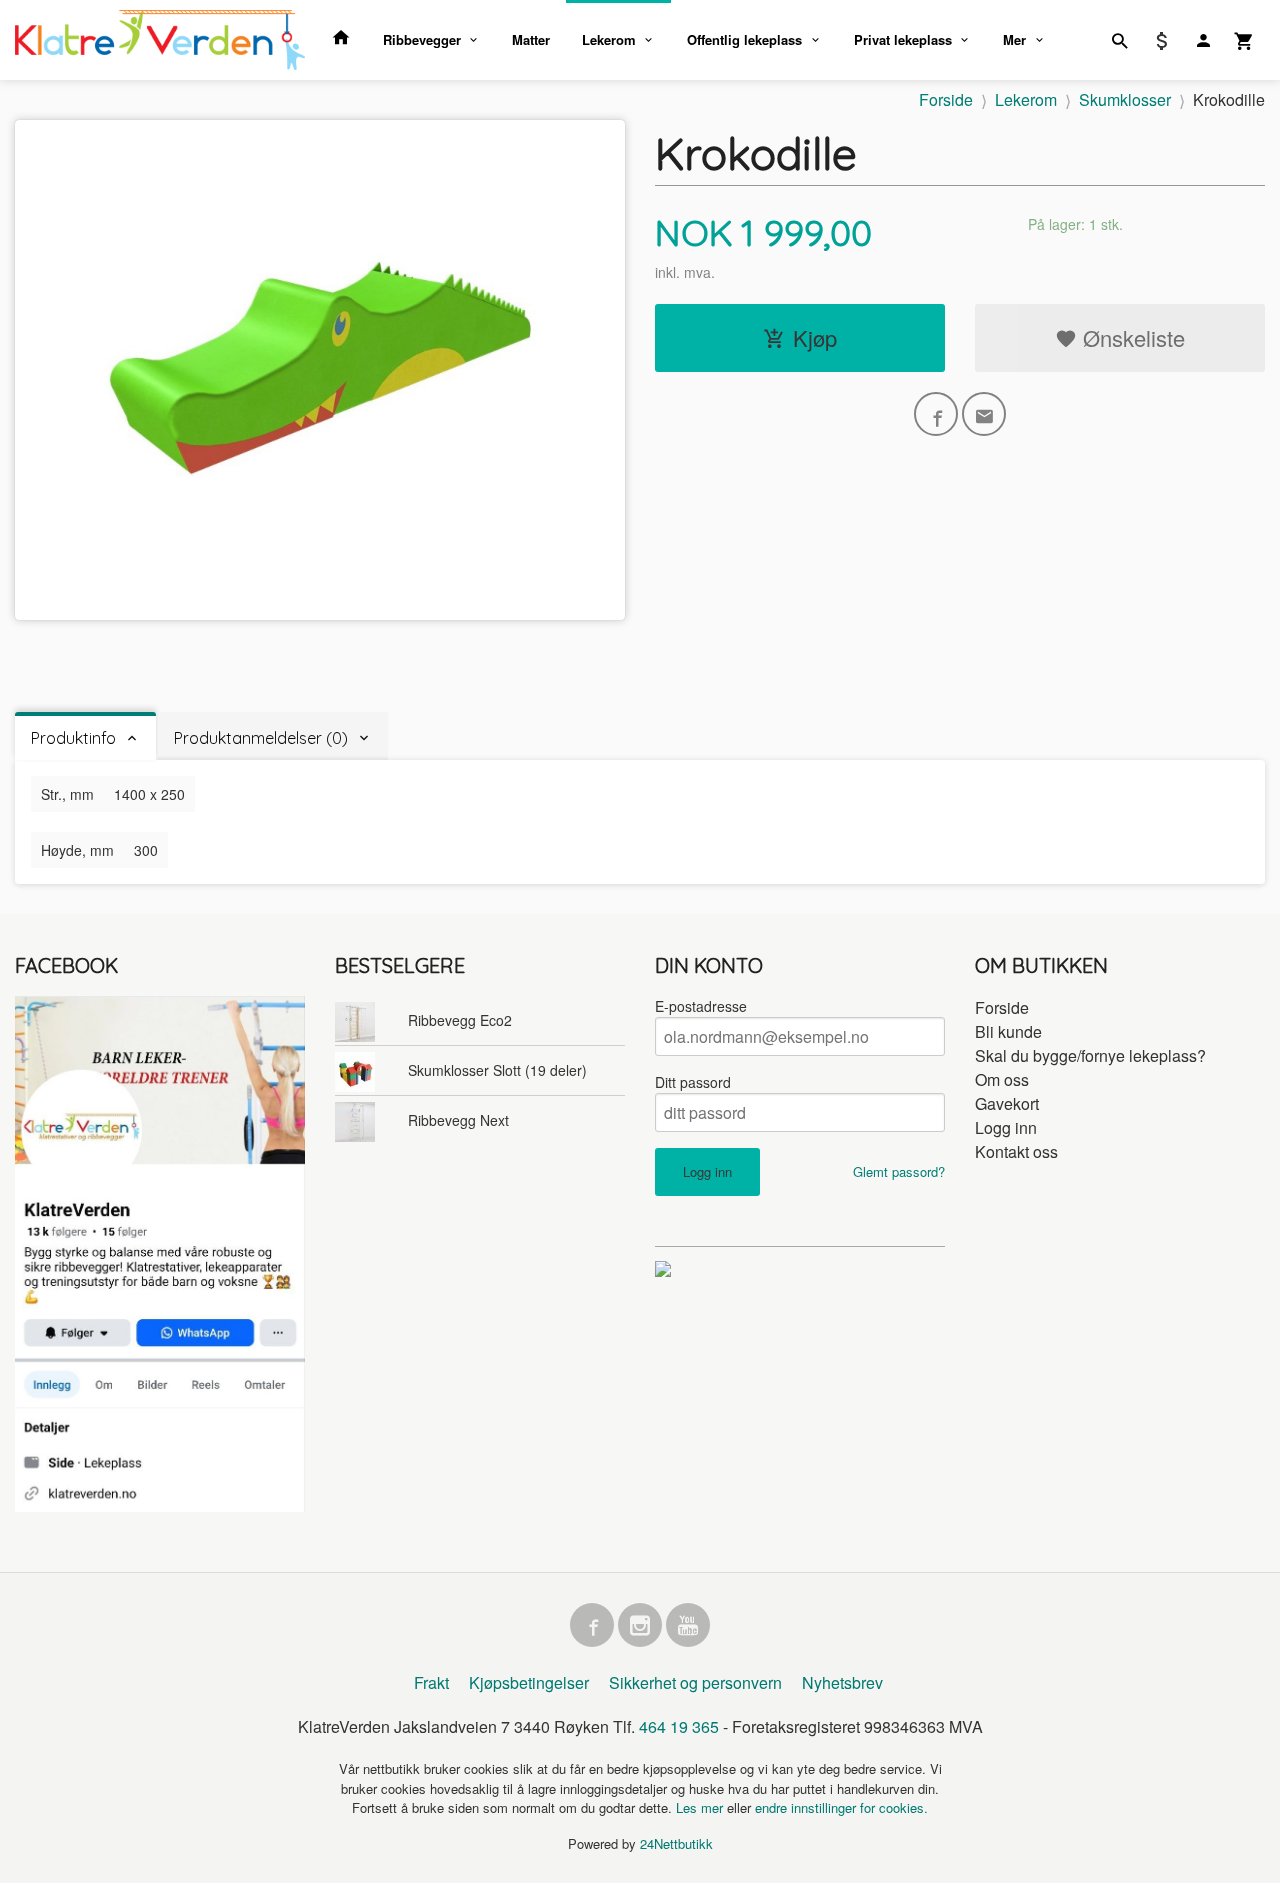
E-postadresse (701, 1006)
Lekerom (609, 39)
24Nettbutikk (676, 1843)
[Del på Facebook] (936, 414)
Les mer (701, 1807)
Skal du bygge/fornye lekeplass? (1090, 1055)
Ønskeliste (1131, 337)
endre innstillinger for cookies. (841, 1807)
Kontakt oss (1016, 1151)
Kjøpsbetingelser (529, 1682)
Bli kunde (1008, 1031)
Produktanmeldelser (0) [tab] (261, 738)
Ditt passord (693, 1082)
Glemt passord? (899, 1171)
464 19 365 (679, 1726)
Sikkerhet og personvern (695, 1682)
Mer (1014, 39)
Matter (531, 39)
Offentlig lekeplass (744, 39)
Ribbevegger (422, 39)
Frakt (431, 1682)
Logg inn (1006, 1127)
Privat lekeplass (903, 39)
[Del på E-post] (984, 414)
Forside (946, 99)
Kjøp (815, 337)
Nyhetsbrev (842, 1682)
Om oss (1002, 1079)
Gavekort (1007, 1103)
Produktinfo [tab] (73, 738)
